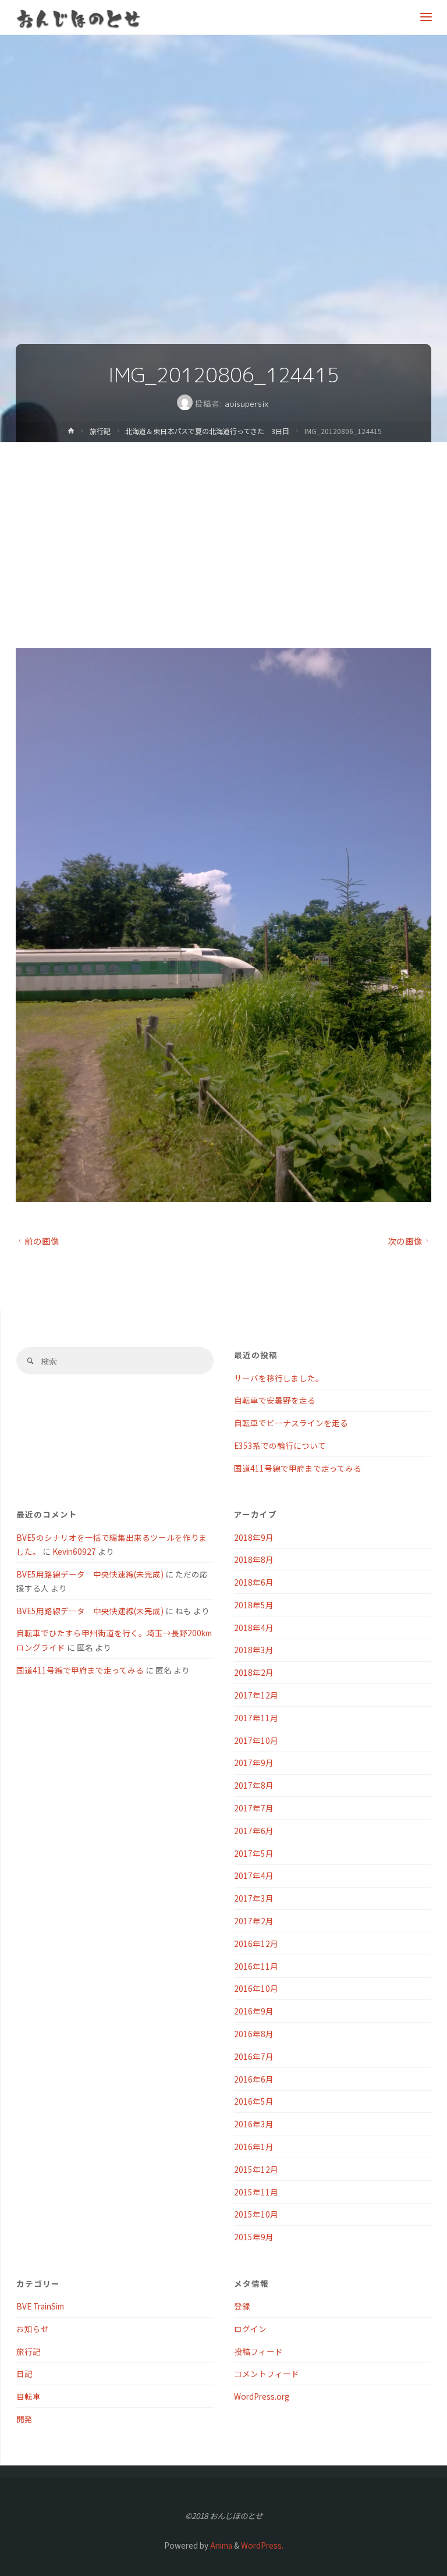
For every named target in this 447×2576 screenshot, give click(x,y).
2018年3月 (254, 1650)
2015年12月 (256, 2169)
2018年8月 (254, 1559)
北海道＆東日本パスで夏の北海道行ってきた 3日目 (207, 431)
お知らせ (33, 2329)
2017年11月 (256, 1718)
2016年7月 (254, 2056)
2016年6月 (254, 2079)
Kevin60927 (74, 1551)
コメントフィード (267, 2374)
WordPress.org (262, 2396)
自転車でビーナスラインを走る (291, 1423)
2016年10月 (256, 1988)
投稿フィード (258, 2351)
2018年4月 (254, 1628)
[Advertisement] (223, 530)
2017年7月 (254, 1808)
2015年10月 (256, 2214)
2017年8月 (254, 1785)
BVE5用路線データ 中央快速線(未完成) (90, 1574)
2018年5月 (254, 1605)
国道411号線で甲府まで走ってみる (298, 1468)
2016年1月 (254, 2147)
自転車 (29, 2396)
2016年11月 (256, 1966)
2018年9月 (254, 1537)
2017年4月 (254, 1875)
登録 (242, 2306)
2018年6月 (254, 1582)
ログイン (250, 2329)
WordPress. (262, 2545)
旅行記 (100, 431)
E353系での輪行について (280, 1445)
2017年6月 (254, 1831)
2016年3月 (254, 2124)
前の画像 (42, 1241)
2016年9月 (254, 2011)
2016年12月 (256, 1943)
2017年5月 (254, 1853)
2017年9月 (254, 1763)
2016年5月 (254, 2101)
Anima (220, 2545)
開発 (24, 2419)
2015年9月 (254, 2237)
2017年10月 (256, 1740)
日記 (24, 2374)
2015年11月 (256, 2192)
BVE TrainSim (40, 2306)
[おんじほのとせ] (79, 17)
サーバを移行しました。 (279, 1378)
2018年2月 (254, 1672)
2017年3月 (254, 1898)
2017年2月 (254, 1921)
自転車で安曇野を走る (275, 1400)
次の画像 (405, 1241)
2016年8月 (254, 2034)
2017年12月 (256, 1695)
